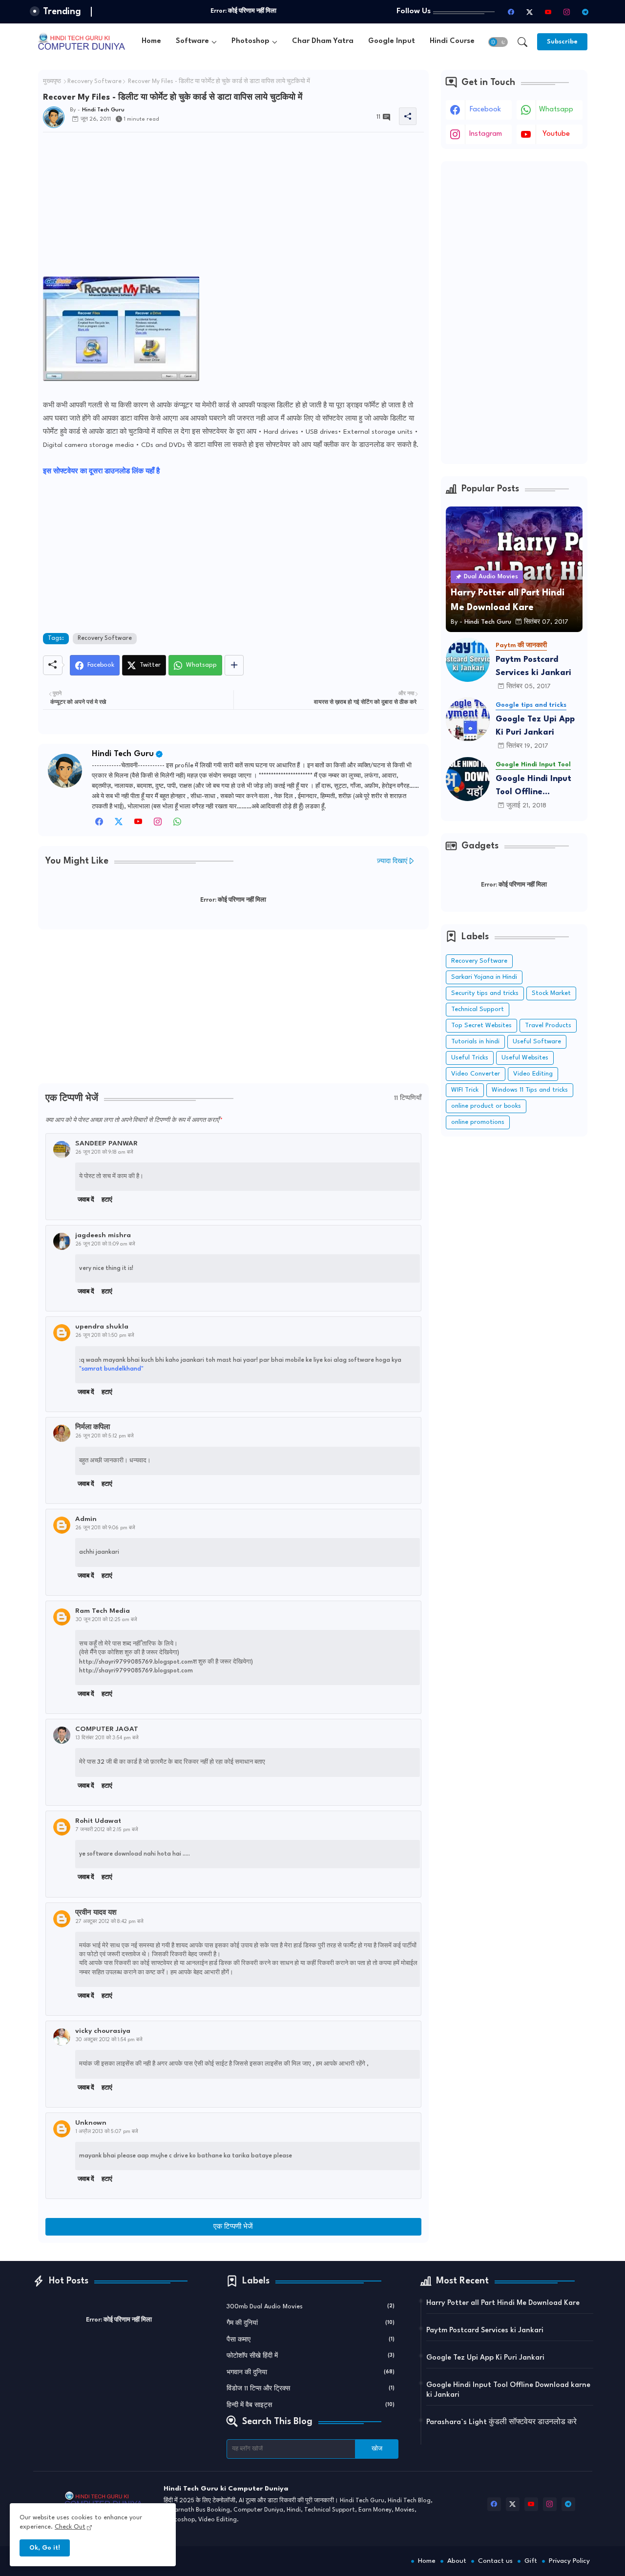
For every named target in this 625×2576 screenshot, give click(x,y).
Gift (531, 2561)
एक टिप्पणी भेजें (233, 2227)
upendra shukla (102, 1327)
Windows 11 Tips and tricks (530, 1090)
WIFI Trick (465, 1090)
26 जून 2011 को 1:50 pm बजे (105, 1335)
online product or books (486, 1106)
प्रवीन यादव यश (96, 1913)
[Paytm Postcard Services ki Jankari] (468, 660)
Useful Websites (525, 1058)
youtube (556, 134)
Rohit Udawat (98, 1821)
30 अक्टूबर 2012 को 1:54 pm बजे (109, 2040)
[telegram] (585, 12)
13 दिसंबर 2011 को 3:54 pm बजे (107, 1738)
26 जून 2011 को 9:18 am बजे (104, 1152)
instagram (486, 134)
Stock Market (551, 993)
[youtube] (548, 12)
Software (192, 41)
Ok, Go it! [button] (45, 2548)
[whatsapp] (177, 824)
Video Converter (476, 1074)
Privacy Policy (569, 2561)
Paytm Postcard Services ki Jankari (533, 666)
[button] (498, 42)
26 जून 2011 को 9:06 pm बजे (105, 1528)
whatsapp (556, 110)
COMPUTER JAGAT (107, 1729)
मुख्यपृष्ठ (52, 82)
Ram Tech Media (103, 1611)
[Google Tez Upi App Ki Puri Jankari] (468, 719)
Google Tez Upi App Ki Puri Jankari (535, 726)
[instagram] (567, 12)
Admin (86, 1519)
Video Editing (533, 1074)
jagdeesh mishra (103, 1235)
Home (151, 41)
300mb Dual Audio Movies (311, 2307)
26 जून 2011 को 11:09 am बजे (105, 1244)
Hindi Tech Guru (123, 754)
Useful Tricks (470, 1058)
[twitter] (119, 824)
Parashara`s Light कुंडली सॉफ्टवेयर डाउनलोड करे (501, 2422)
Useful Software (537, 1042)
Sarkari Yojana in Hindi (484, 977)
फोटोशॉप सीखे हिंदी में (311, 2356)
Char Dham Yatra (323, 41)
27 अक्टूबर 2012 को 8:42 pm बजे (110, 1921)
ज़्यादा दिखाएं (392, 861)
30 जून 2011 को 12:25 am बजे (106, 1620)
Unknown (91, 2123)
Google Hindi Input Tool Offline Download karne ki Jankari (533, 787)
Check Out (70, 2527)
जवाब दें (86, 1200)
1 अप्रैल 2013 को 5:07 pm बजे (107, 2132)
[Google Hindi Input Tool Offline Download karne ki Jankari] (468, 779)
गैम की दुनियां (311, 2323)
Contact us (495, 2561)
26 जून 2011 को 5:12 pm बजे (105, 1436)
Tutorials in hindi (475, 1042)
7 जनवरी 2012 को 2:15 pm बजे (107, 1830)
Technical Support (478, 1009)
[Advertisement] (233, 208)
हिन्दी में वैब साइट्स (311, 2405)
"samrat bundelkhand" (111, 1369)
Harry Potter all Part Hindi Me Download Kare (503, 2303)
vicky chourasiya (103, 2031)
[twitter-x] (530, 12)
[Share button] (234, 665)
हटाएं (107, 1200)
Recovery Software (94, 82)
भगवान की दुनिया (311, 2373)
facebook (485, 110)
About (457, 2561)
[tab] (151, 42)
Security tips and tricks (485, 993)
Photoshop (250, 41)
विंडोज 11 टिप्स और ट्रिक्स (311, 2389)
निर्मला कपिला (93, 1427)
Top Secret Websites (481, 1025)
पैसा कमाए (311, 2340)
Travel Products (548, 1025)
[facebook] (511, 12)
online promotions (478, 1122)
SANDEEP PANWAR (106, 1143)
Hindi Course (452, 41)
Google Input (392, 41)
